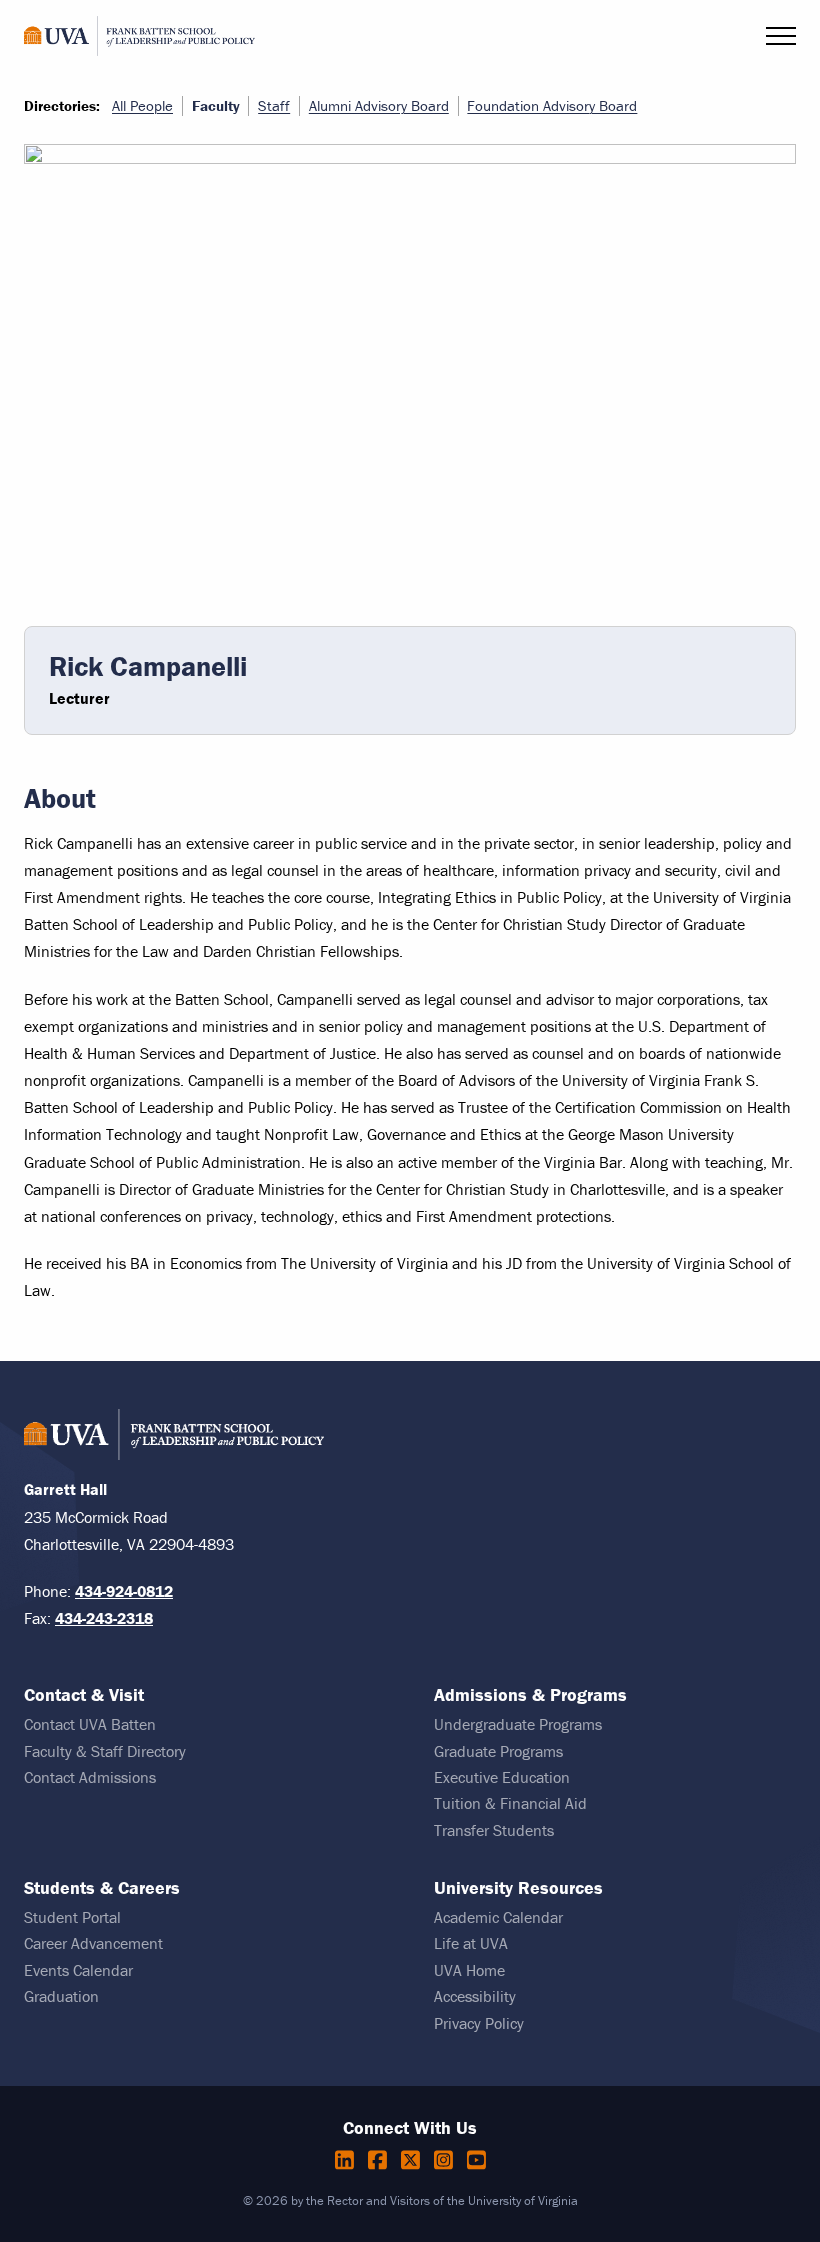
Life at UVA (471, 1943)
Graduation (61, 1996)
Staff (274, 105)
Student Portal (72, 1917)
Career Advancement (93, 1943)
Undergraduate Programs (518, 1724)
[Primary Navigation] (781, 36)
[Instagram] (446, 2160)
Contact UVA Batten (90, 1724)
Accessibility (475, 1996)
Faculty (216, 106)
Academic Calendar (498, 1917)
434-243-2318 (104, 1618)
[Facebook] (380, 2160)
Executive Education (502, 1777)
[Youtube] (476, 2160)
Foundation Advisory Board (552, 105)
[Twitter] (413, 2160)
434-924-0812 (124, 1591)
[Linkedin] (347, 2160)
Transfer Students (494, 1830)
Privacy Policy (479, 2023)
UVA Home (469, 1970)
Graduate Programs (498, 1751)
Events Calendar (78, 1970)
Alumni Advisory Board (379, 105)
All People (142, 105)
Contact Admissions (90, 1777)
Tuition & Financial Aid (510, 1803)
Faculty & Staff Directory (105, 1751)
